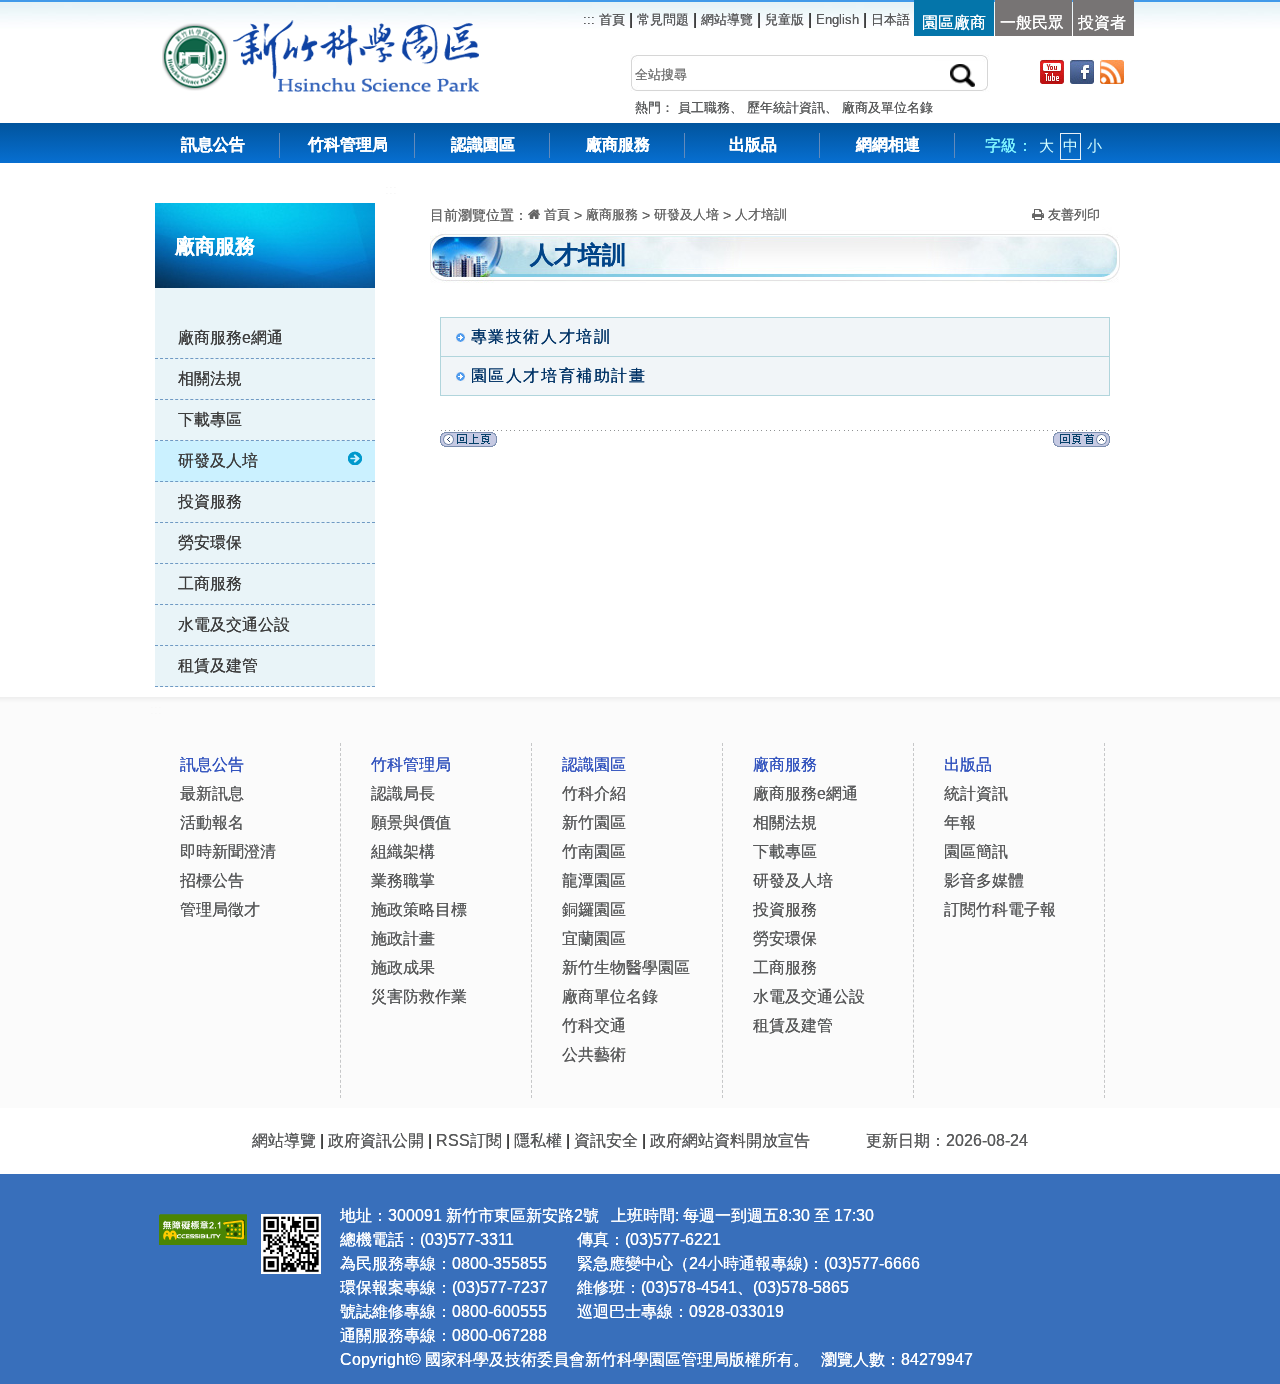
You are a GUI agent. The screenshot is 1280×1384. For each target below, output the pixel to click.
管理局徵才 (220, 909)
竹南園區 (594, 851)
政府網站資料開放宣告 (730, 1140)
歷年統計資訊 (786, 107)
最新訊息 (212, 793)
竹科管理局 (348, 144)
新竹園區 (594, 822)
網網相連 (888, 144)
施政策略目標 (419, 909)
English (837, 19)
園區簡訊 (976, 851)
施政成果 (403, 967)
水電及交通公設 (234, 624)
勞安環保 (210, 542)
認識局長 (403, 793)
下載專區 (210, 419)
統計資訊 (976, 793)
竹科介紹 (594, 793)
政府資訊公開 (376, 1140)
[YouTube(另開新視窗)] (1052, 71)
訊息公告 (213, 144)
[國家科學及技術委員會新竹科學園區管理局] (365, 29)
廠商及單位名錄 (887, 107)
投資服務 (210, 501)
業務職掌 (403, 880)
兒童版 (784, 19)
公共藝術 (594, 1054)
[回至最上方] (1081, 444)
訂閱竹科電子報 (1000, 909)
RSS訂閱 (469, 1140)
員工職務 (704, 107)
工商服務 (210, 583)
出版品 (753, 144)
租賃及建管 (218, 665)
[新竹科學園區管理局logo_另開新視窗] (195, 29)
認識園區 (483, 144)
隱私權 (538, 1140)
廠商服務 (618, 144)
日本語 (890, 19)
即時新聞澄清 (228, 851)
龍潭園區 (594, 880)
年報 (960, 822)
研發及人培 (218, 460)
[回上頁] (468, 444)
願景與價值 (411, 822)
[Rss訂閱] (1112, 71)
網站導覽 (727, 19)
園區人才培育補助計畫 (559, 375)
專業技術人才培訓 (541, 336)
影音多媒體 (984, 880)
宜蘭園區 (594, 938)
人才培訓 (761, 214)
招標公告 (212, 880)
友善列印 (1072, 214)
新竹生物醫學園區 (626, 967)
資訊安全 (606, 1140)
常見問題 (663, 19)
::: (391, 189)
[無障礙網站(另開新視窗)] (203, 1226)
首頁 (610, 19)
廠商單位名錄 (610, 996)
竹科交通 (594, 1025)
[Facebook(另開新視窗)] (1082, 71)
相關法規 (210, 378)
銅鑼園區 (594, 909)
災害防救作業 (419, 996)
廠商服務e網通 (230, 337)
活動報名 (212, 822)
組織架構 (403, 851)
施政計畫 (403, 938)
